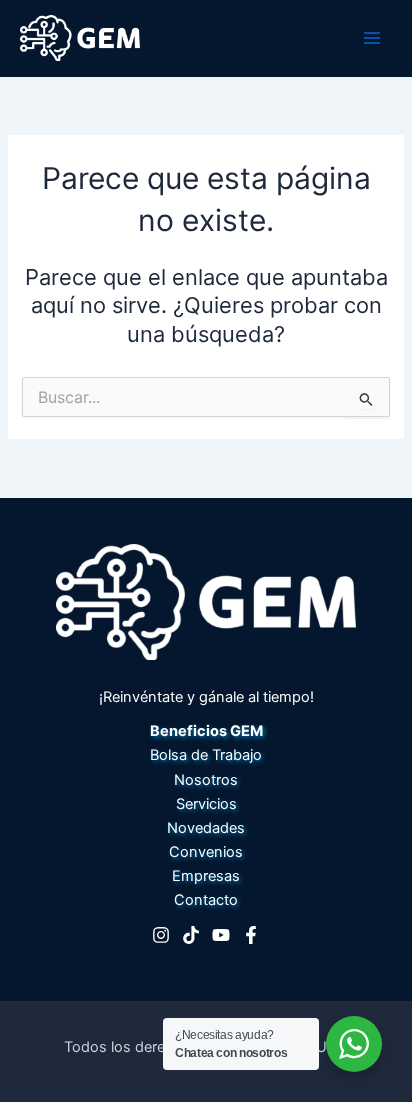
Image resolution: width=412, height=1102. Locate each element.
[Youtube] (221, 935)
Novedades (206, 828)
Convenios (206, 852)
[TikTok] (191, 935)
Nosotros (206, 780)
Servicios (206, 804)
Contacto (206, 900)
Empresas (206, 876)
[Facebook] (251, 935)
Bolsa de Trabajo (206, 755)
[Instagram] (161, 935)
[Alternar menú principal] (372, 38)
